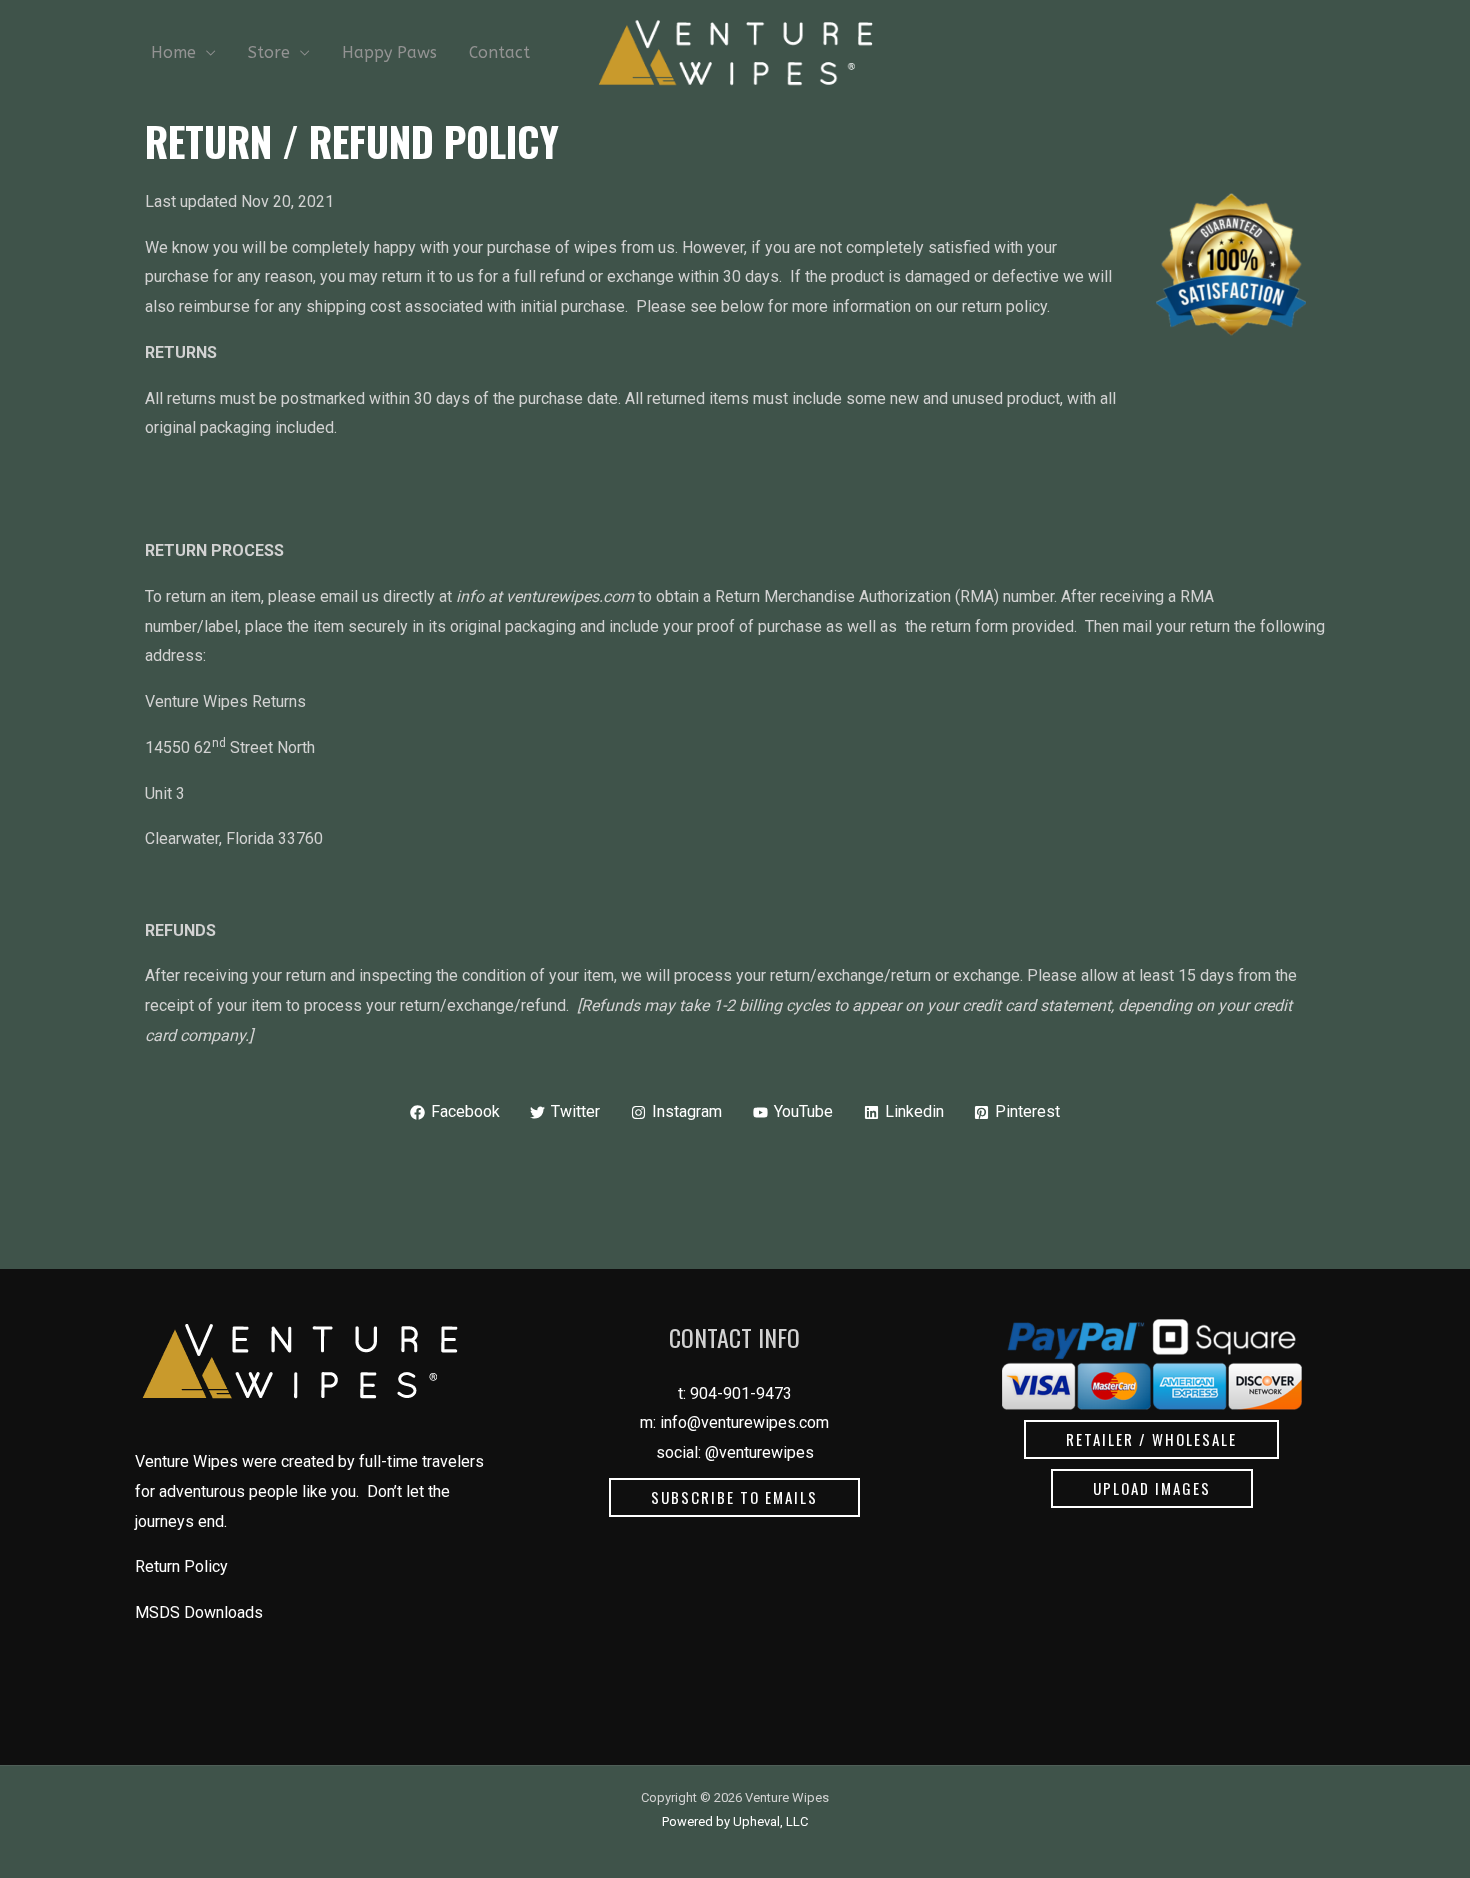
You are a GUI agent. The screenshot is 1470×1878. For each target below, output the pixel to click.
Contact (499, 52)
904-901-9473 (741, 1393)
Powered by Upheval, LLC (735, 1821)
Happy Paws (389, 52)
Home (173, 52)
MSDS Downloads (199, 1612)
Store (269, 52)
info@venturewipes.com (744, 1422)
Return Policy (181, 1566)
